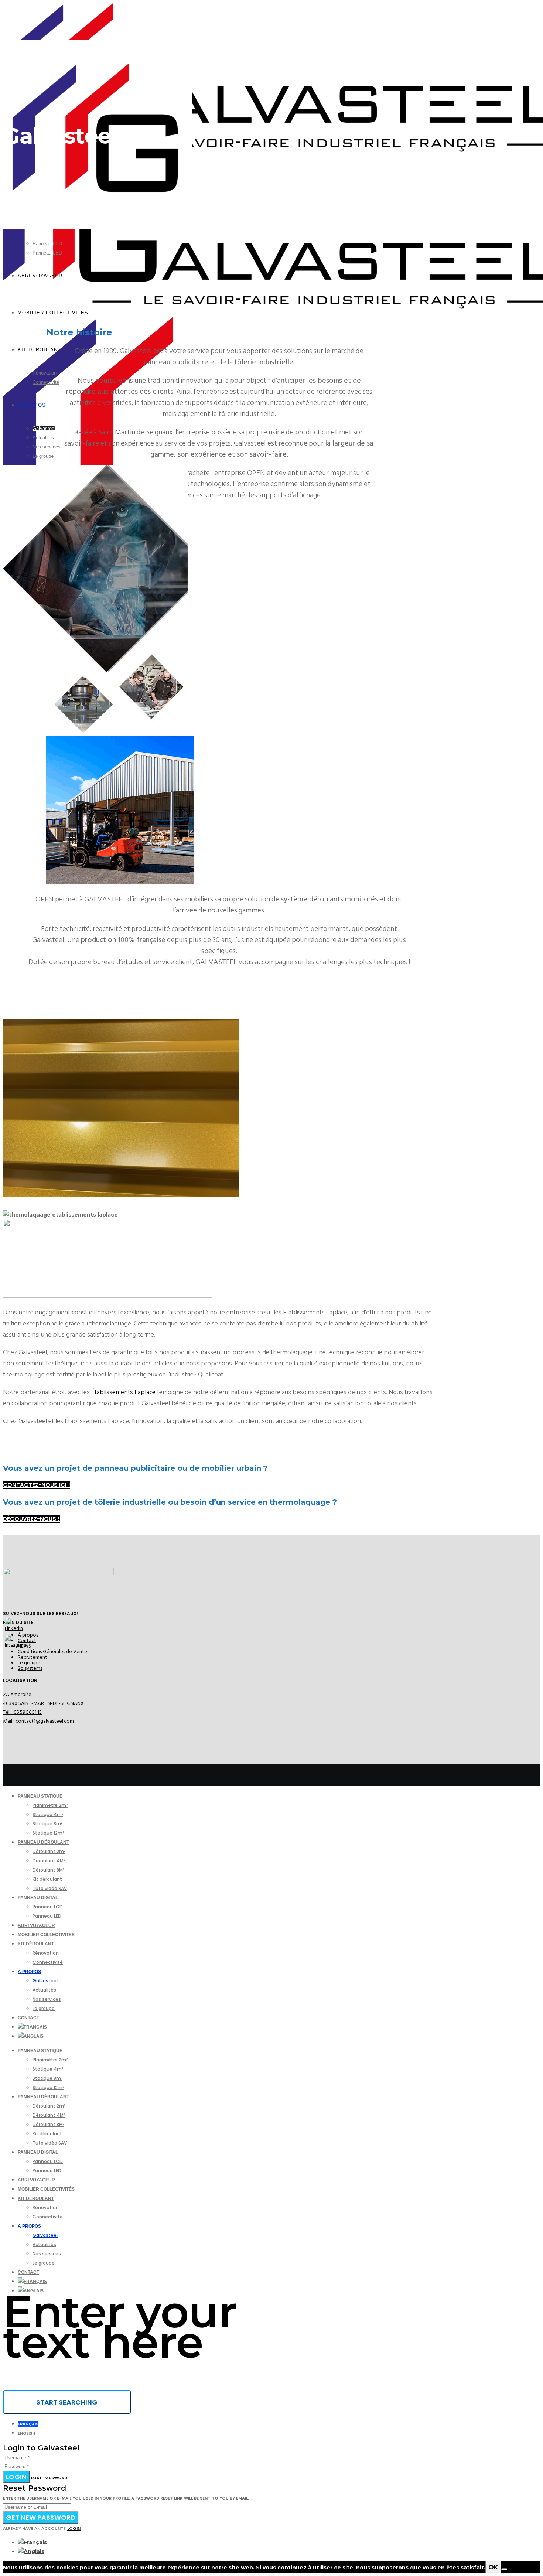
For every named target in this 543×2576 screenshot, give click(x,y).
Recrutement (33, 1657)
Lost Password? (50, 2478)
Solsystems (30, 1668)
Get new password (41, 2517)
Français (28, 2424)
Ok (493, 2567)
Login (16, 2477)
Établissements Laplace (123, 1392)
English (26, 2433)
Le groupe (29, 1663)
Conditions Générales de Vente (52, 1652)
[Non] (504, 2569)
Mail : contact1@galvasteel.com (38, 1721)
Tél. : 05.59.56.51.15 (22, 1712)
